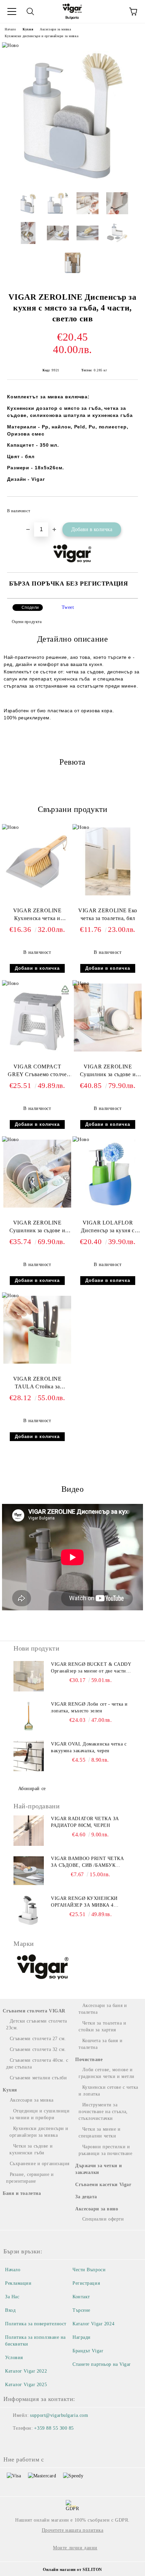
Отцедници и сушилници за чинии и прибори (39, 2114)
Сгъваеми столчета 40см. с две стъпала (37, 2064)
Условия (14, 2358)
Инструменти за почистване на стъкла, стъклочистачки (103, 2112)
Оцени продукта (27, 622)
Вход (10, 2310)
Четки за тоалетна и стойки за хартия (102, 2026)
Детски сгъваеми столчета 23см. (37, 2024)
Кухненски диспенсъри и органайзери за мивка (41, 36)
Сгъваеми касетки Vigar (103, 2185)
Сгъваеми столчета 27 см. (38, 2039)
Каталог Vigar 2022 (26, 2371)
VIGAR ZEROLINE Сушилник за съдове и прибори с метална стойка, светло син (108, 1072)
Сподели (30, 608)
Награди (82, 2337)
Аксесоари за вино (97, 2209)
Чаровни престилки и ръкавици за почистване (105, 2150)
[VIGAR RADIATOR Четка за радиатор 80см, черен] (29, 1831)
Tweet (68, 607)
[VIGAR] (43, 1968)
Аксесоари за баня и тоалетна (103, 2009)
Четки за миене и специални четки (100, 2133)
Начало (10, 29)
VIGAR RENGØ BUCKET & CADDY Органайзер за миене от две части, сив (91, 1668)
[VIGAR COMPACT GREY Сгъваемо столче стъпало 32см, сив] (37, 1050)
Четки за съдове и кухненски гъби (31, 2149)
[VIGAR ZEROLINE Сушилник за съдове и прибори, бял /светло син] (37, 1206)
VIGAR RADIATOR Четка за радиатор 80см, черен (85, 1822)
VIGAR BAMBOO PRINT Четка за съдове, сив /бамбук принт (87, 1862)
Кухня (28, 29)
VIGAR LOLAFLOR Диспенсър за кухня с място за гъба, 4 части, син (108, 1228)
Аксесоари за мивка (55, 29)
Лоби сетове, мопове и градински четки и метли (107, 2073)
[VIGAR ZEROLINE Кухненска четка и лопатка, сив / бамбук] (37, 894)
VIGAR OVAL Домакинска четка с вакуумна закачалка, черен (89, 1747)
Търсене (81, 2310)
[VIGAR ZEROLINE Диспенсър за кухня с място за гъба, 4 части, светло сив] (72, 182)
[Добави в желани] (128, 508)
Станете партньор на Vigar (102, 2364)
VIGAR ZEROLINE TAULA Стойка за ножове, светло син (37, 1384)
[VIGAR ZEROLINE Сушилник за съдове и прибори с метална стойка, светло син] (108, 1050)
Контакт (81, 2297)
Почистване (89, 2060)
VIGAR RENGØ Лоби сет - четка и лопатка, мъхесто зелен (89, 1707)
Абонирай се (32, 1789)
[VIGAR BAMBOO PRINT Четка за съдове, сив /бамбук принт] (29, 1871)
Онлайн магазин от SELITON (72, 2570)
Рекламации (18, 2283)
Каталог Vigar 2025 (26, 2385)
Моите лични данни (75, 2548)
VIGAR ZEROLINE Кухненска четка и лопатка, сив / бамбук (37, 916)
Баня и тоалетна (22, 2193)
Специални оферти (103, 2219)
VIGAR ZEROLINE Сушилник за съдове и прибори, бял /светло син (37, 1228)
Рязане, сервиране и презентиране (30, 2178)
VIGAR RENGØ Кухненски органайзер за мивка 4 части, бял (84, 1902)
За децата (86, 2197)
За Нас (12, 2297)
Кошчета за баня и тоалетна (100, 2044)
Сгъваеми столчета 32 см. (38, 2049)
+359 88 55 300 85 (54, 2428)
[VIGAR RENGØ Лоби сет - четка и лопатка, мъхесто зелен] (29, 1716)
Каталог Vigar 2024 (93, 2324)
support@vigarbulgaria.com (59, 2415)
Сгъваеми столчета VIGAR (34, 2011)
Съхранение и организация (40, 2164)
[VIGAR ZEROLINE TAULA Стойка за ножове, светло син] (37, 1362)
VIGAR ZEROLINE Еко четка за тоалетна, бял (108, 914)
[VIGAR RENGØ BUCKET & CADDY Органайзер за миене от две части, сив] (29, 1676)
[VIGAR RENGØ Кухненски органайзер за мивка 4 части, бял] (29, 1910)
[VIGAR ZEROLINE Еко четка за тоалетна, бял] (108, 894)
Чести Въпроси (89, 2270)
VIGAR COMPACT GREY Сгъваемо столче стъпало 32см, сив (37, 1072)
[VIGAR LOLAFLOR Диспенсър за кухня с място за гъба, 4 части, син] (108, 1206)
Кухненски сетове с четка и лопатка (108, 2091)
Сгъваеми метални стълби (38, 2078)
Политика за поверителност (36, 2324)
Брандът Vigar (88, 2351)
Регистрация (86, 2283)
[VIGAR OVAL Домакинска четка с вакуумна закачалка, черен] (29, 1756)
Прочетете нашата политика (73, 2530)
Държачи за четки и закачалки (98, 2169)
